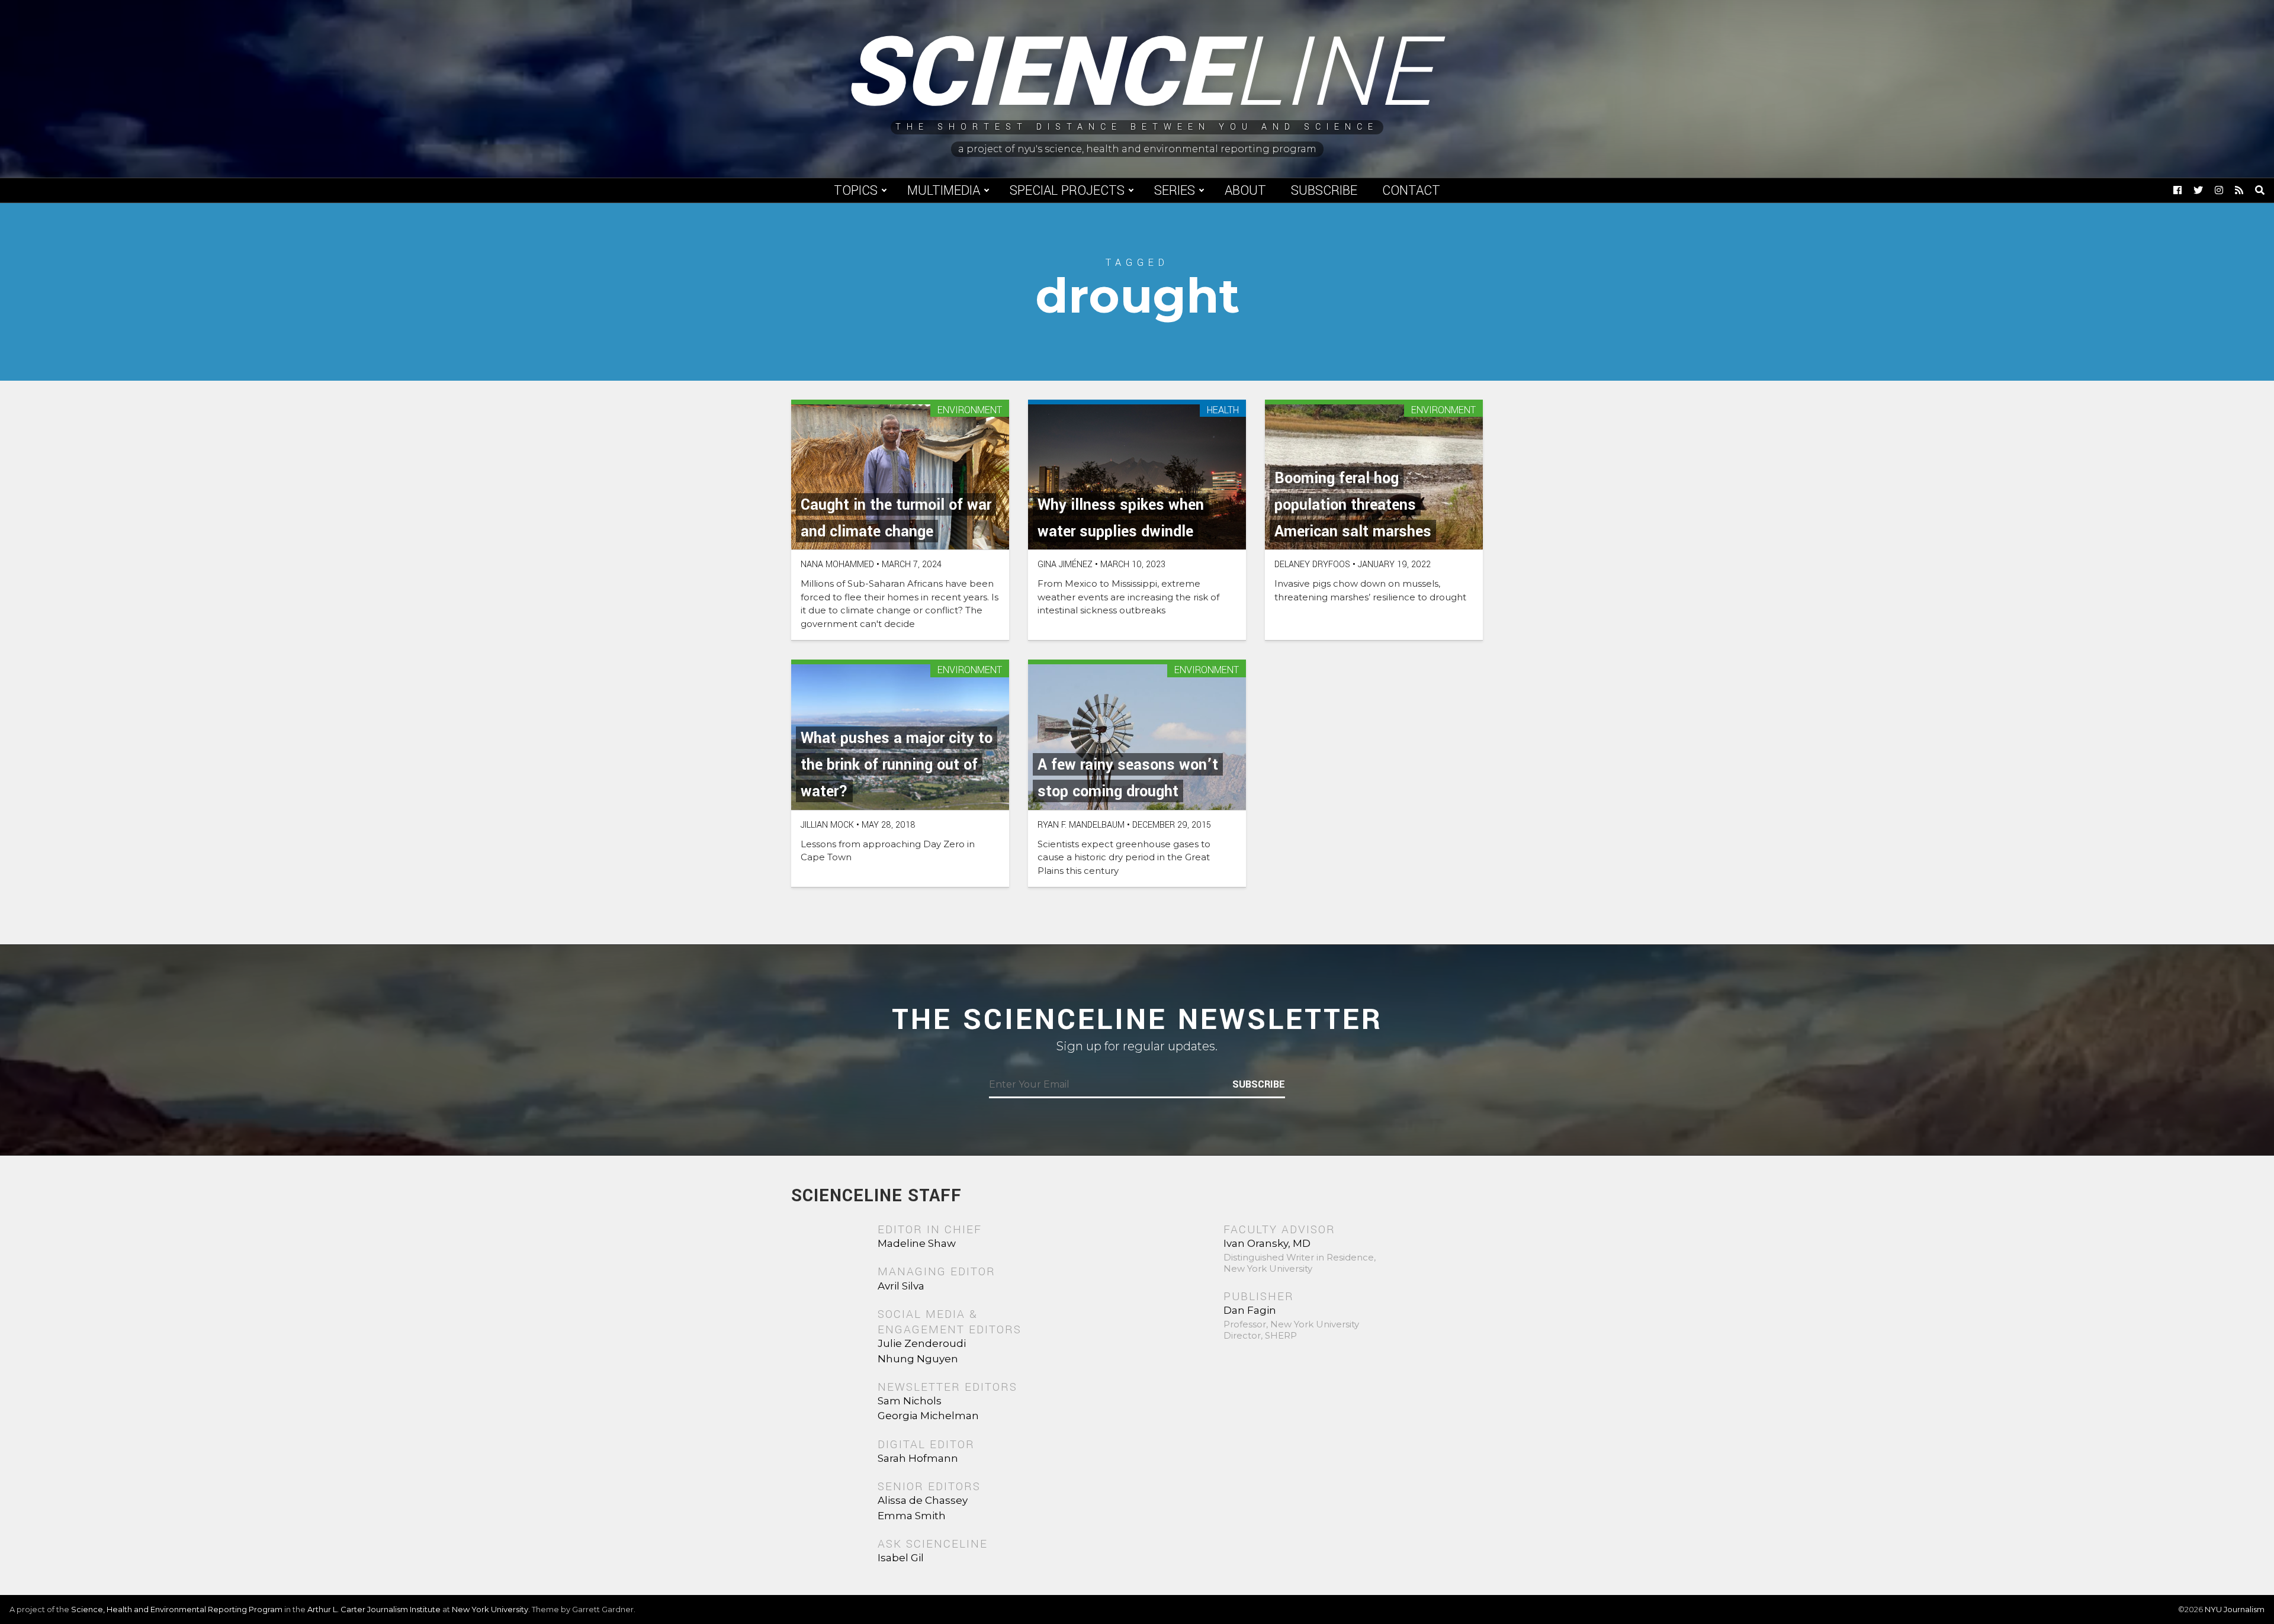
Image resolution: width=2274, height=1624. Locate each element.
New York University (490, 1609)
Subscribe (1324, 191)
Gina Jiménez (1065, 565)
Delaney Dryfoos (1312, 565)
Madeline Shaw (917, 1243)
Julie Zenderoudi (922, 1343)
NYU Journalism (2235, 1609)
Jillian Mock (827, 825)
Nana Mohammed (837, 565)
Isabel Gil (901, 1558)
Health (1223, 411)
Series (1175, 191)
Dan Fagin (1250, 1310)
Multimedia (944, 191)
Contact (1411, 191)
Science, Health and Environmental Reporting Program (177, 1609)
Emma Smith (912, 1516)
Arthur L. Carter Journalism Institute (374, 1609)
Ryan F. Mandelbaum (1081, 825)
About (1245, 191)
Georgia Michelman (928, 1416)
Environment (970, 411)
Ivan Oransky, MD (1267, 1243)
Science (1137, 74)
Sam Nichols (910, 1401)
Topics (856, 191)
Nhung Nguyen (918, 1359)
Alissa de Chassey (923, 1500)
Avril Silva (901, 1286)
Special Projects (1067, 191)
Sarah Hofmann (918, 1458)
